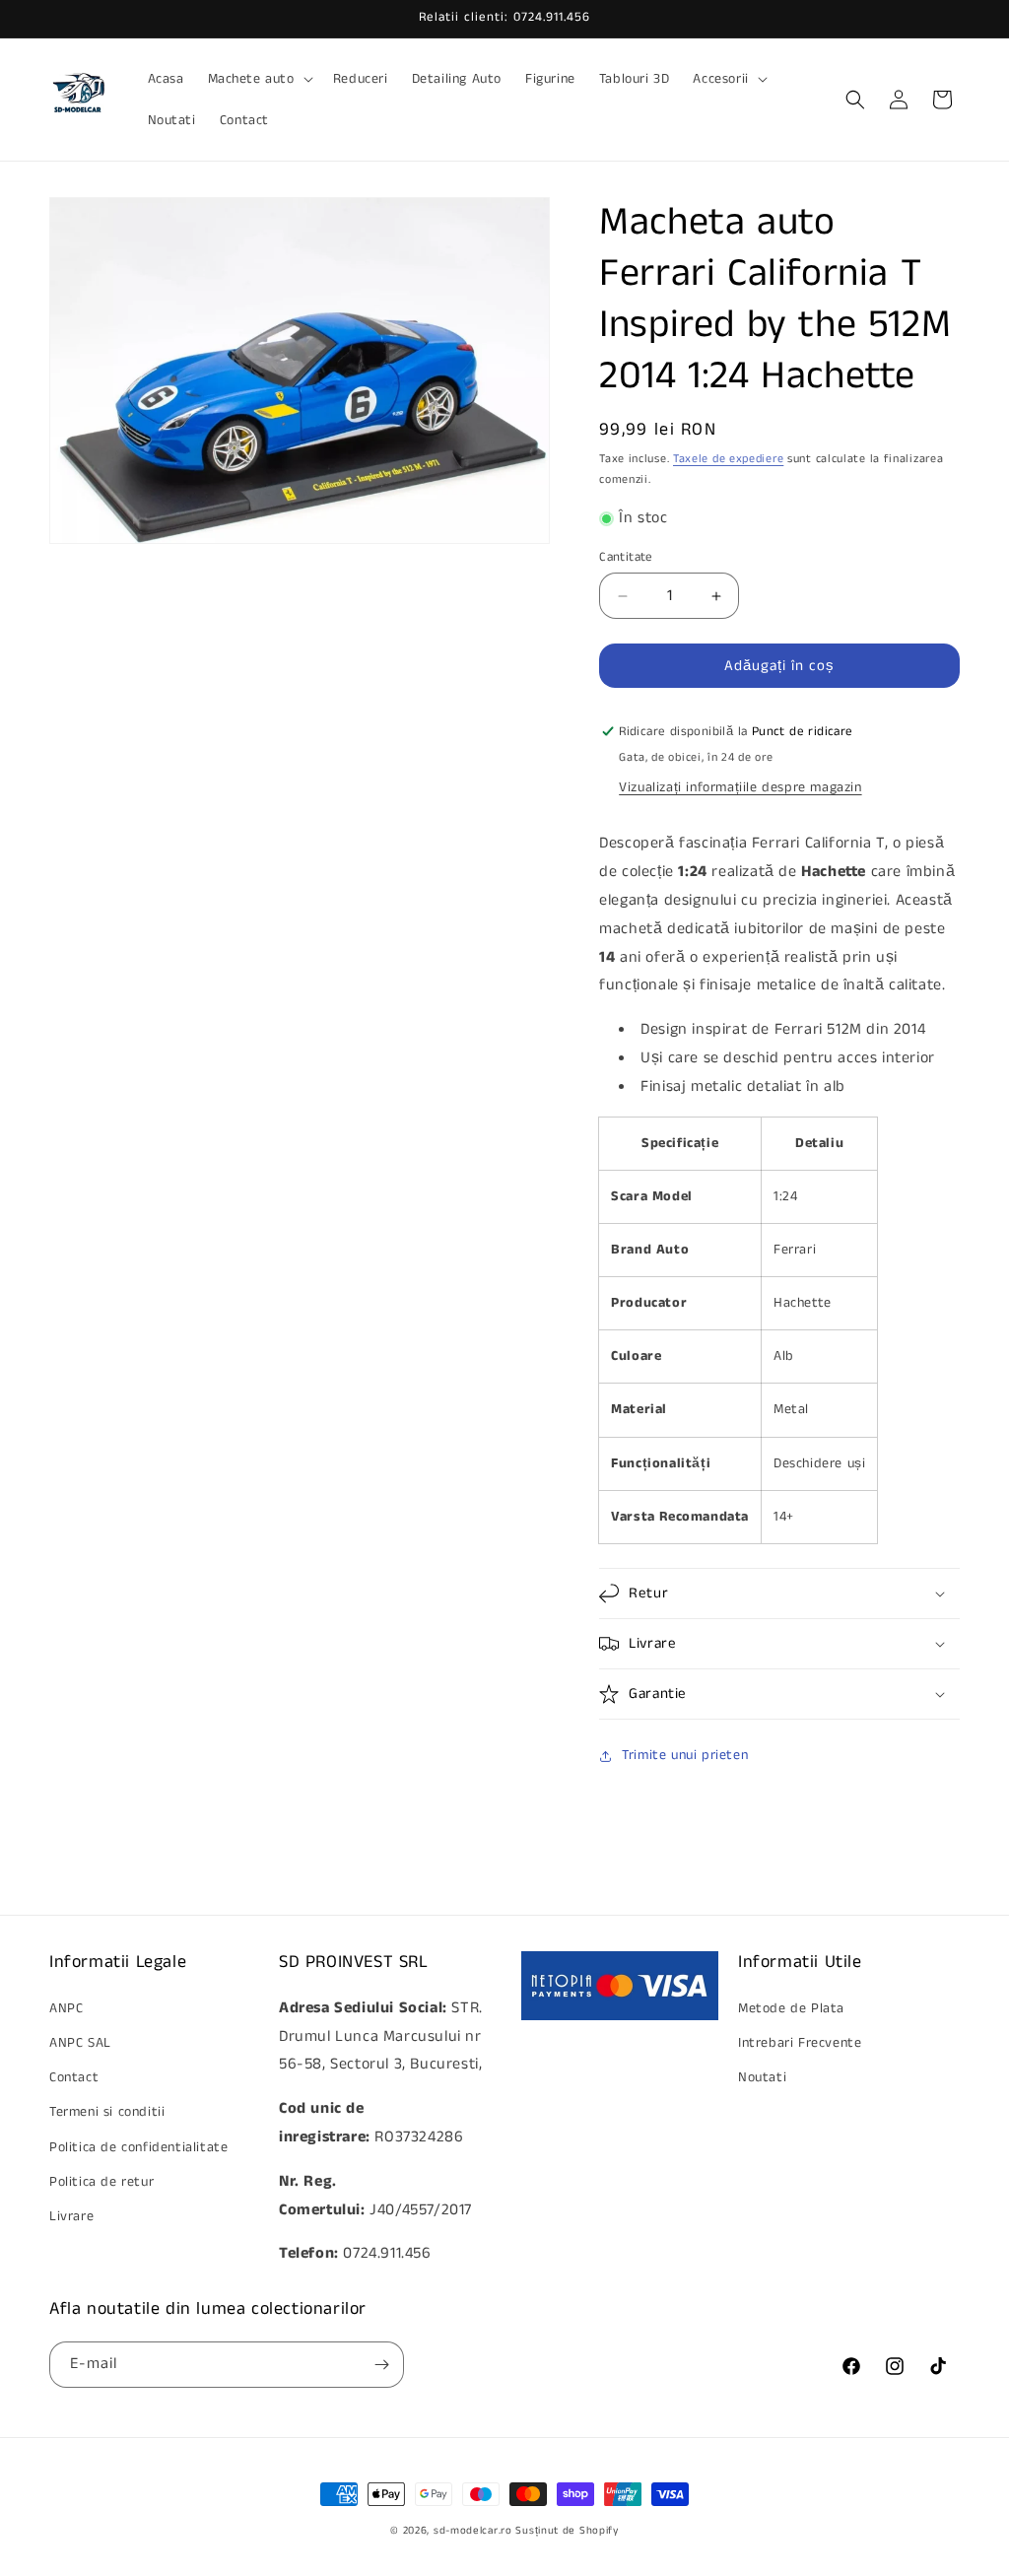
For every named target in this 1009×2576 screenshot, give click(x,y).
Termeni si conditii (107, 2112)
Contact (74, 2077)
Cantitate (626, 557)
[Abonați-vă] (381, 2365)
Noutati (762, 2077)
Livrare (71, 2216)
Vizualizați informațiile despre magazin (740, 787)
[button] (259, 79)
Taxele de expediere (728, 459)
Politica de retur (101, 2182)
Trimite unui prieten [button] (685, 1755)
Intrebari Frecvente (800, 2043)
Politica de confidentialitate (138, 2147)
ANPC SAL (80, 2043)
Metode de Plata (791, 2008)
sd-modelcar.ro (473, 2531)
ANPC (66, 2008)
